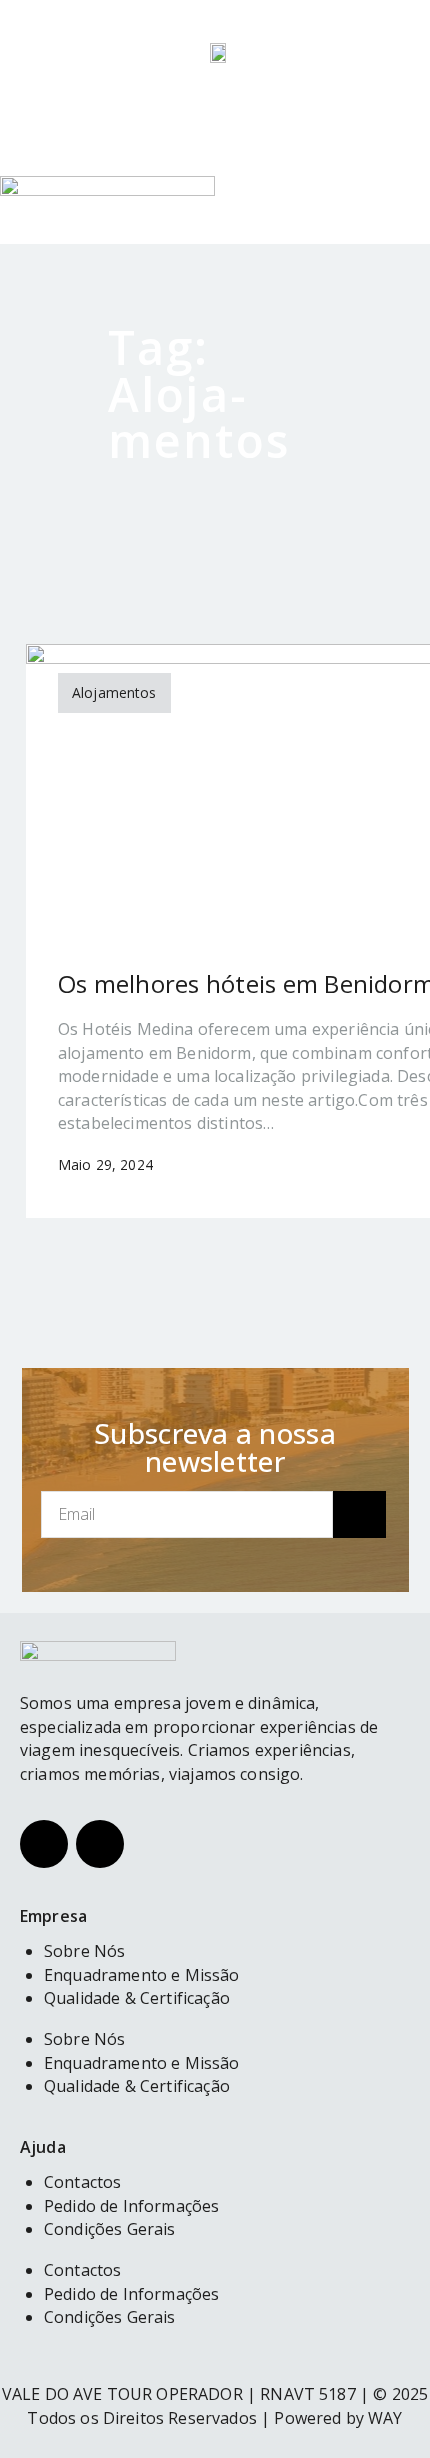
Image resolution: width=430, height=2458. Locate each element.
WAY (385, 2418)
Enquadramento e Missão (142, 2063)
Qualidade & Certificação (137, 1998)
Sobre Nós (84, 2039)
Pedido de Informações (131, 2294)
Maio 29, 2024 (105, 1164)
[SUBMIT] (359, 1514)
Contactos (82, 2270)
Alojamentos (114, 692)
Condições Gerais (110, 2229)
